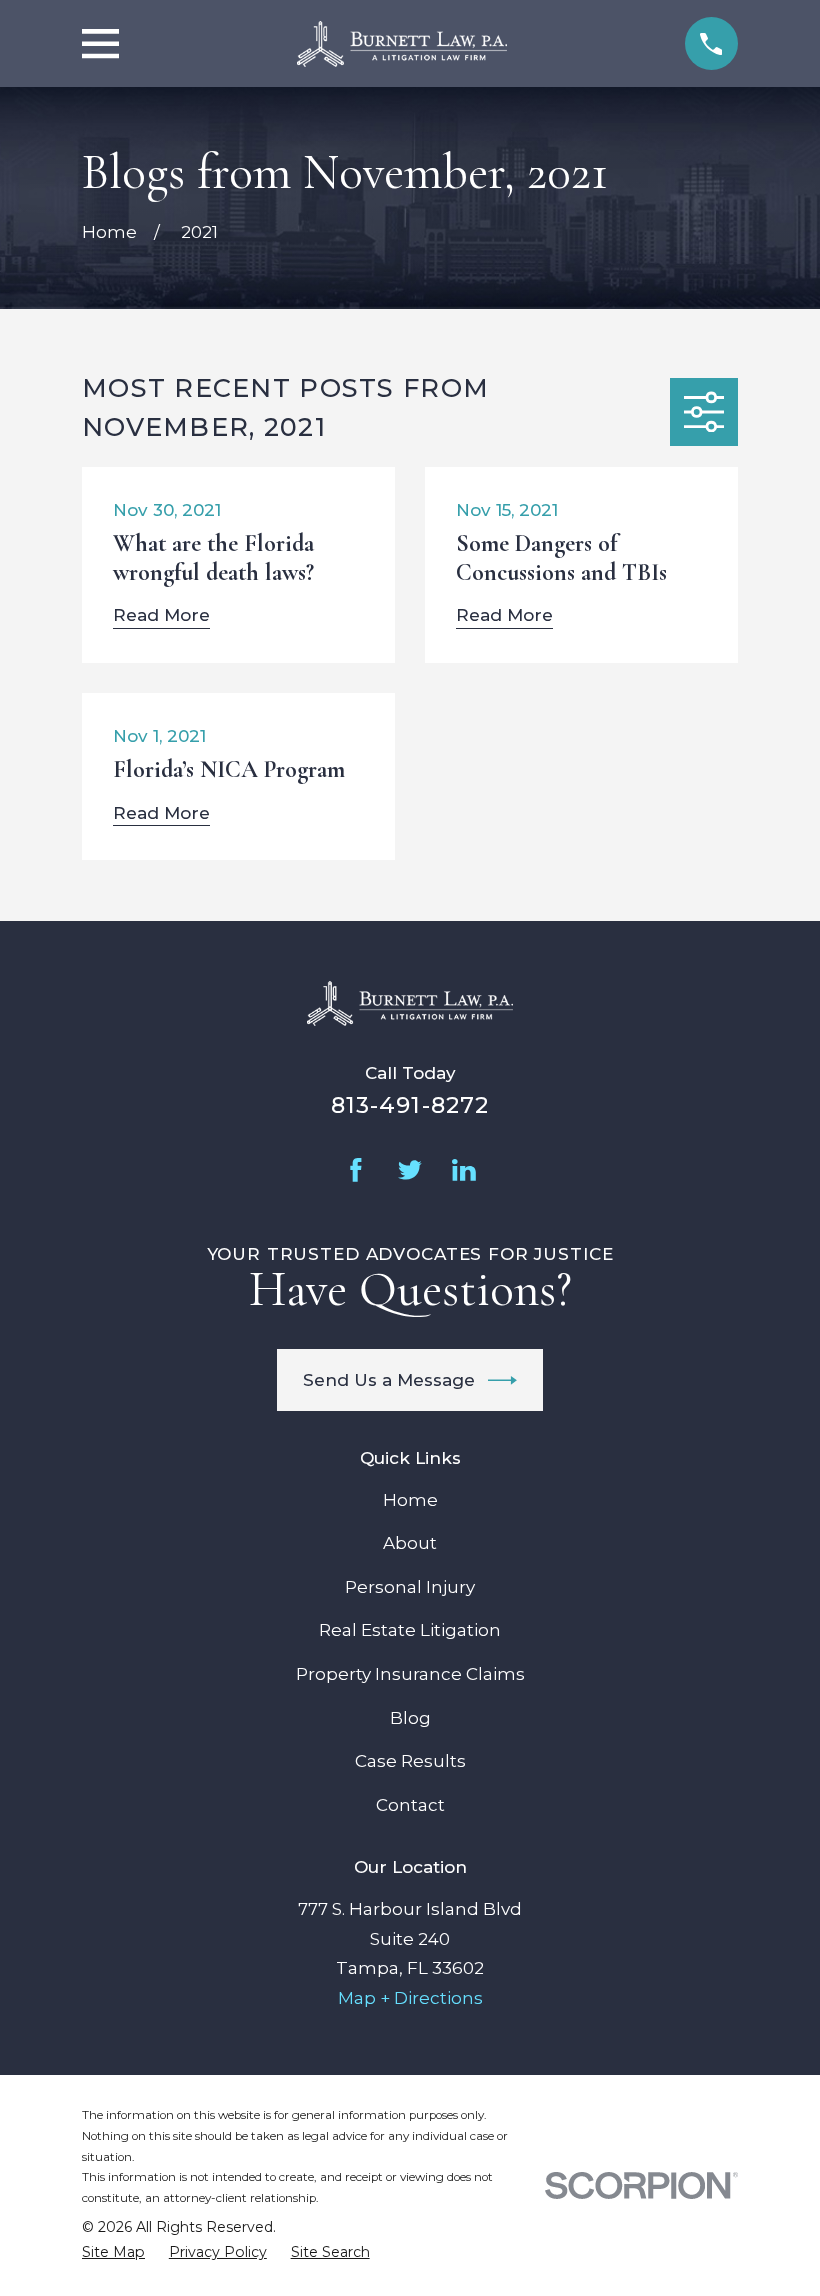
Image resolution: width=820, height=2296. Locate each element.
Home (410, 1500)
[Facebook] (356, 1170)
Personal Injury (410, 1587)
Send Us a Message (389, 1380)
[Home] (402, 44)
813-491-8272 (410, 1105)
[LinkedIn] (464, 1170)
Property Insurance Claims (410, 1674)
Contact (410, 1805)
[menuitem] (113, 2252)
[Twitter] (410, 1170)
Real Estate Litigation (410, 1630)
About (410, 1543)
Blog (410, 1718)
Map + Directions (410, 1998)
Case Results (410, 1761)
